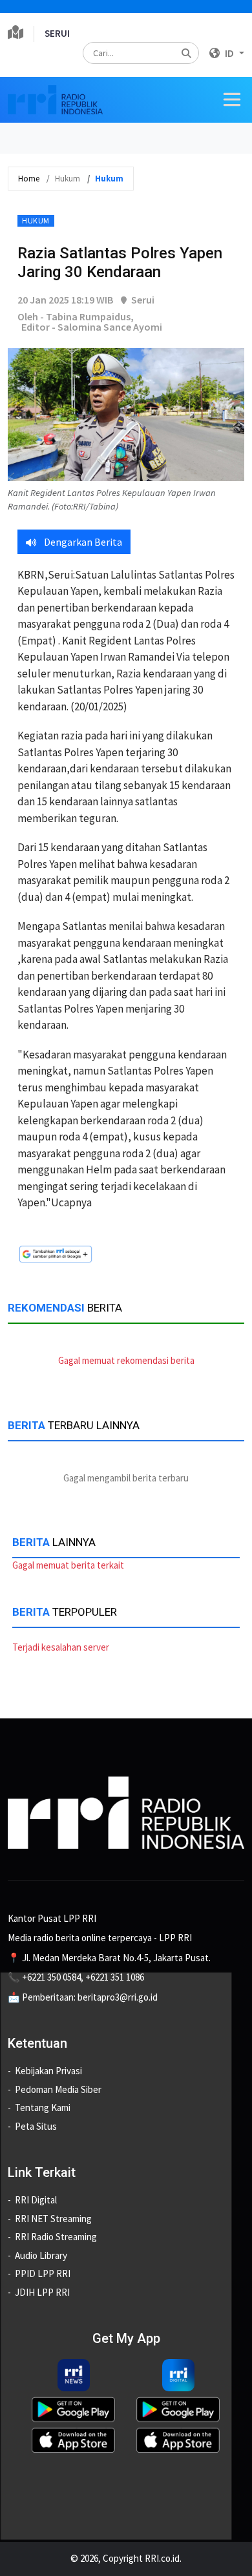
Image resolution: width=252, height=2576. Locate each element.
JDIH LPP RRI (42, 2292)
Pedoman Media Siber (58, 2089)
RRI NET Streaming (53, 2219)
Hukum (36, 221)
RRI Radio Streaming (56, 2237)
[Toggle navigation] (232, 99)
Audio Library (41, 2255)
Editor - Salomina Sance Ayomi (92, 327)
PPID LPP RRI (43, 2273)
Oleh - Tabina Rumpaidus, (76, 316)
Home (29, 179)
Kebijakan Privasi (48, 2071)
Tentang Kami (43, 2107)
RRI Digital (36, 2200)
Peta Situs (36, 2126)
